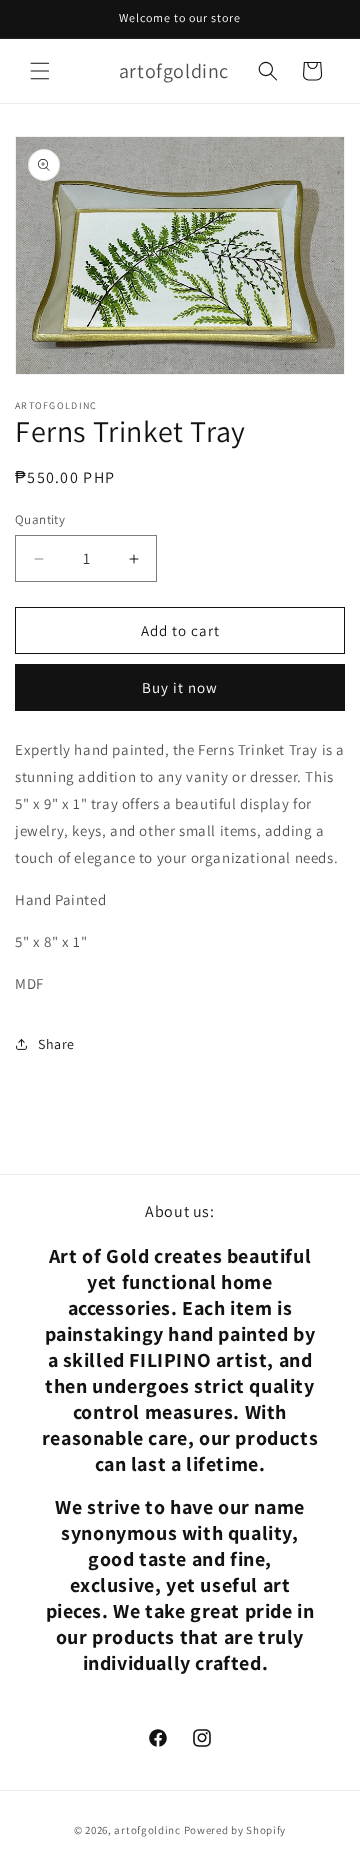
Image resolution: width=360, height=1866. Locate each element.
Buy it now (180, 687)
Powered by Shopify (235, 1830)
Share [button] (56, 1044)
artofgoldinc (147, 1830)
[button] (40, 71)
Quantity (40, 519)
